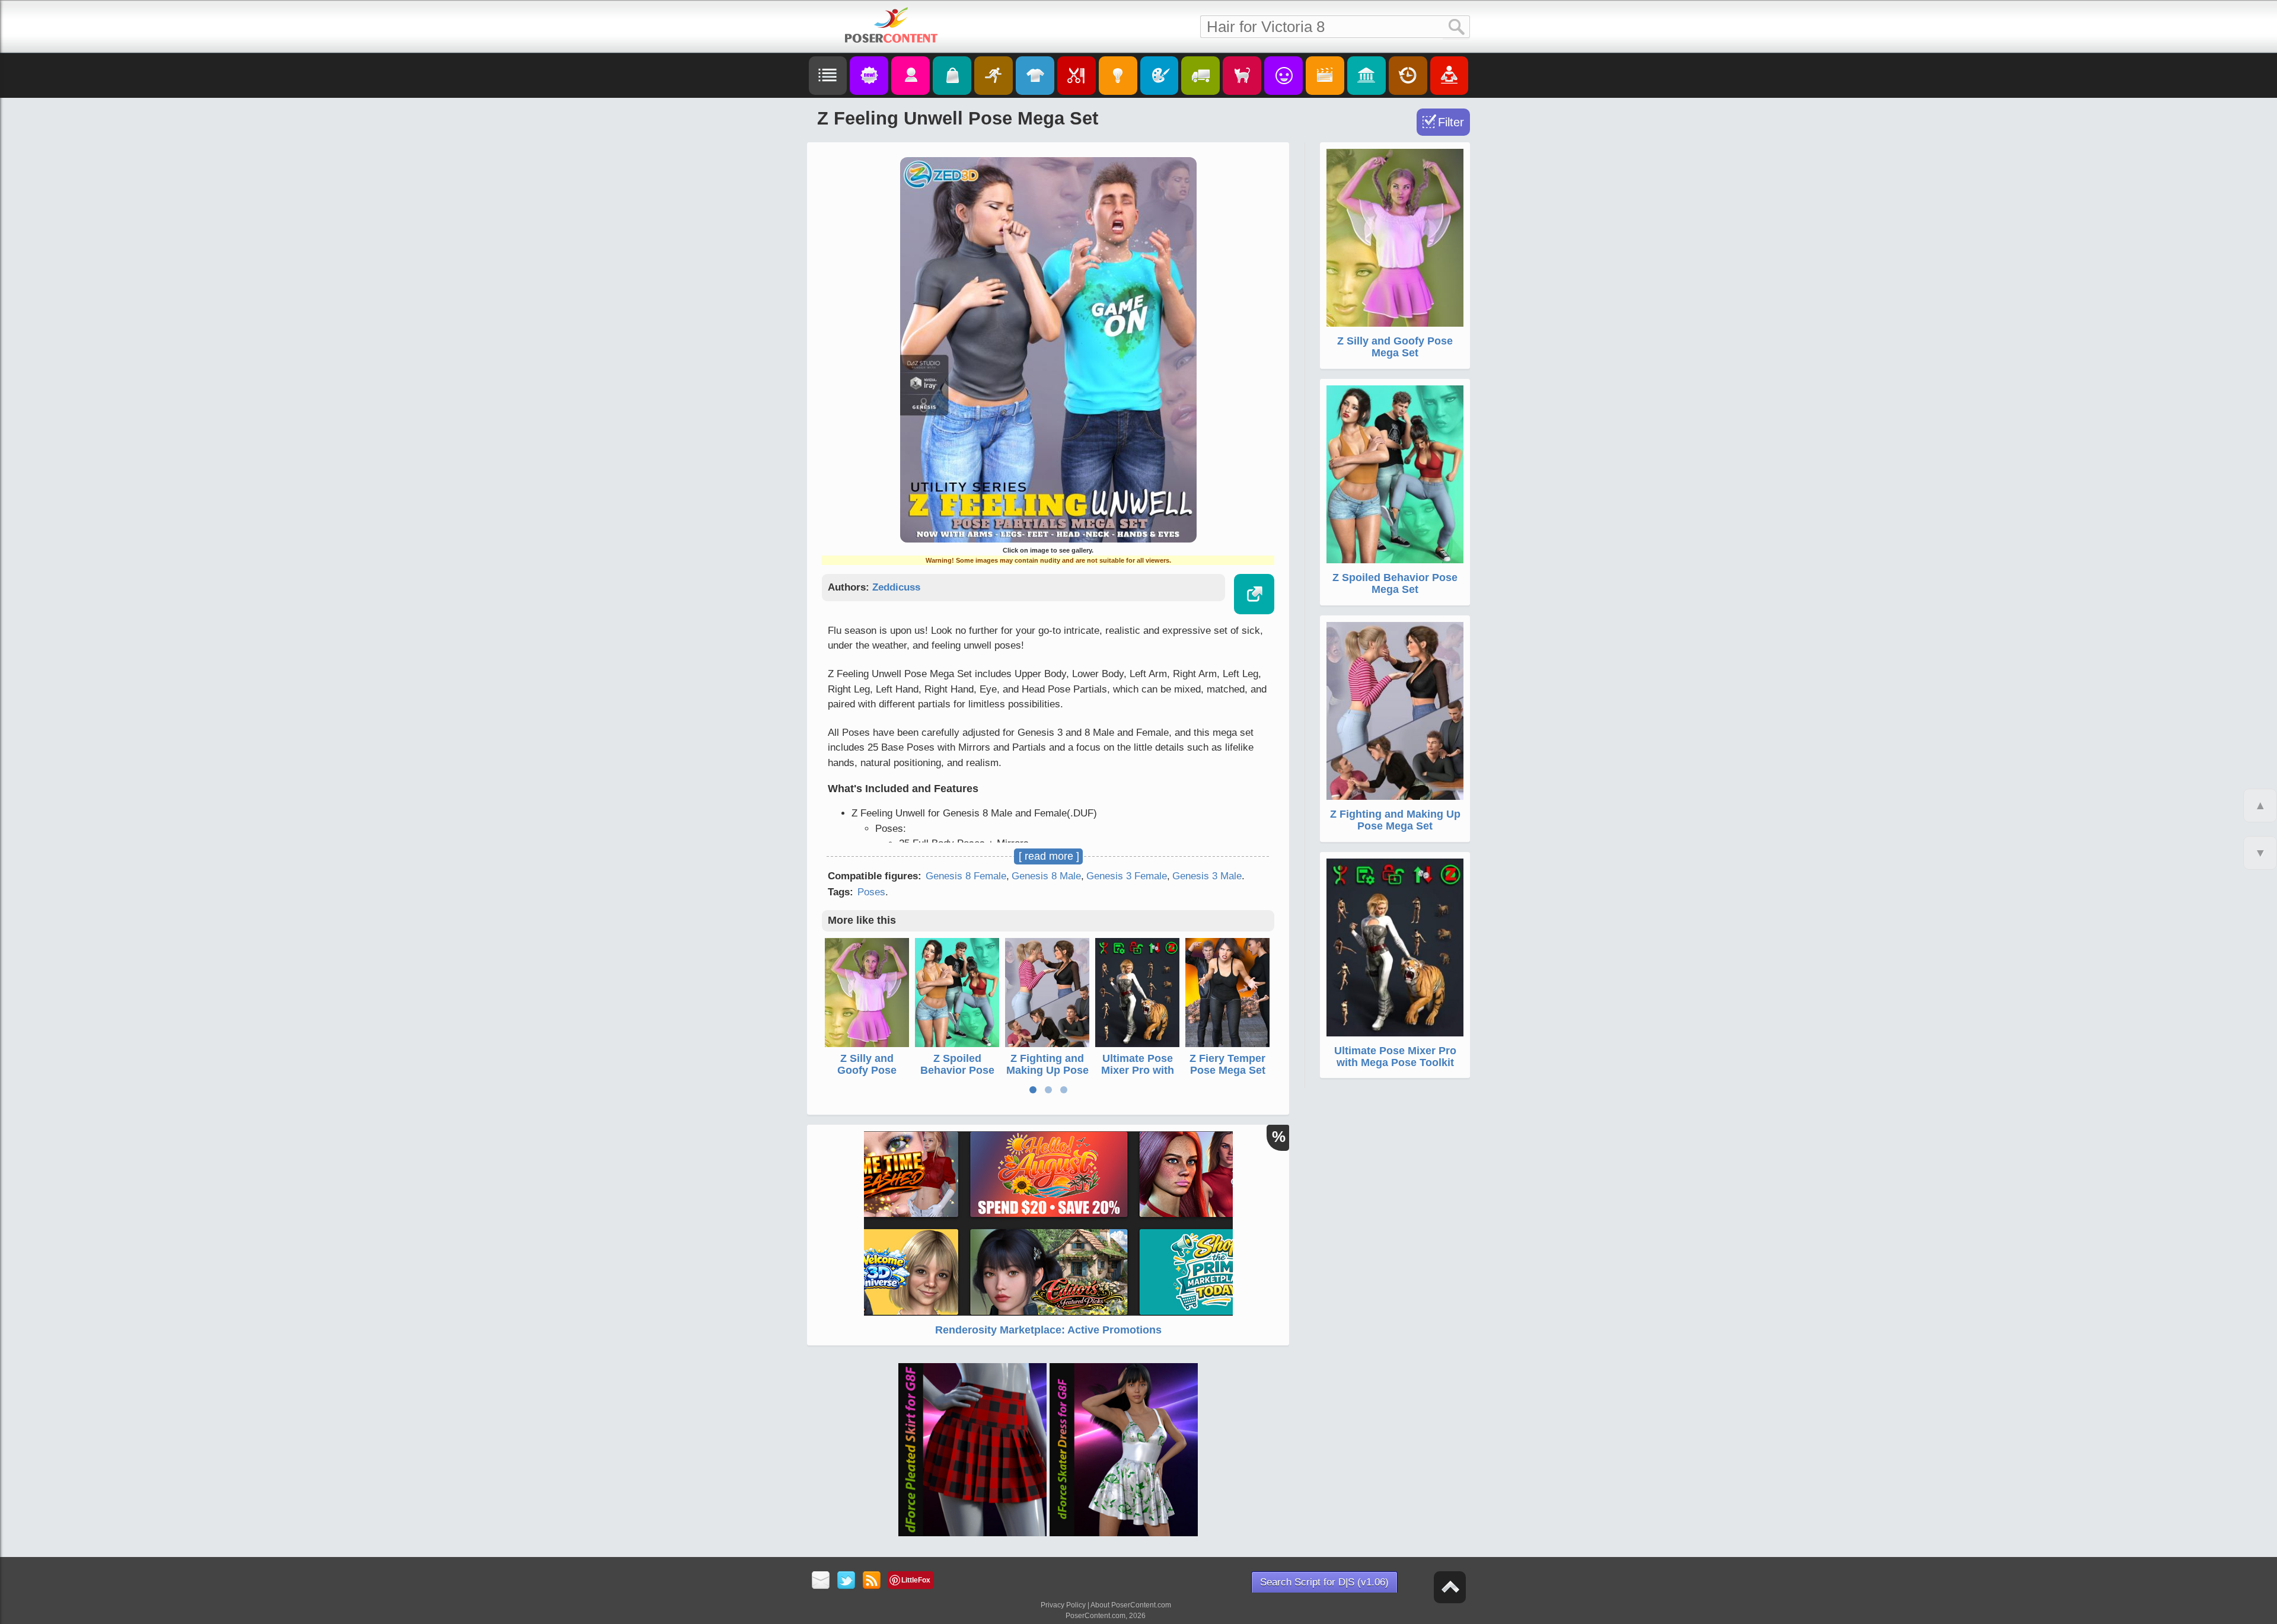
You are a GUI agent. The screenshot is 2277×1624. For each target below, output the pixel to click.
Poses (871, 892)
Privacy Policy (1063, 1605)
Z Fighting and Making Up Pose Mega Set (1047, 1070)
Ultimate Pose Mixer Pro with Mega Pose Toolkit (1138, 1076)
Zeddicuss (896, 587)
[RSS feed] (872, 1581)
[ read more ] (1049, 856)
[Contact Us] (821, 1581)
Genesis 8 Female (966, 876)
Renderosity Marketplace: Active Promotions (1048, 1330)
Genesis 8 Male (1046, 876)
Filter (1451, 122)
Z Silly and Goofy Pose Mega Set (867, 1070)
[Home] (891, 25)
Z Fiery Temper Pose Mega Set (1227, 1064)
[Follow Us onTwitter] (846, 1581)
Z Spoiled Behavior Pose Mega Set (957, 1070)
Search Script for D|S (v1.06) (1324, 1582)
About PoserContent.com (1131, 1605)
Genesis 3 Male (1207, 876)
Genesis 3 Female (1127, 876)
